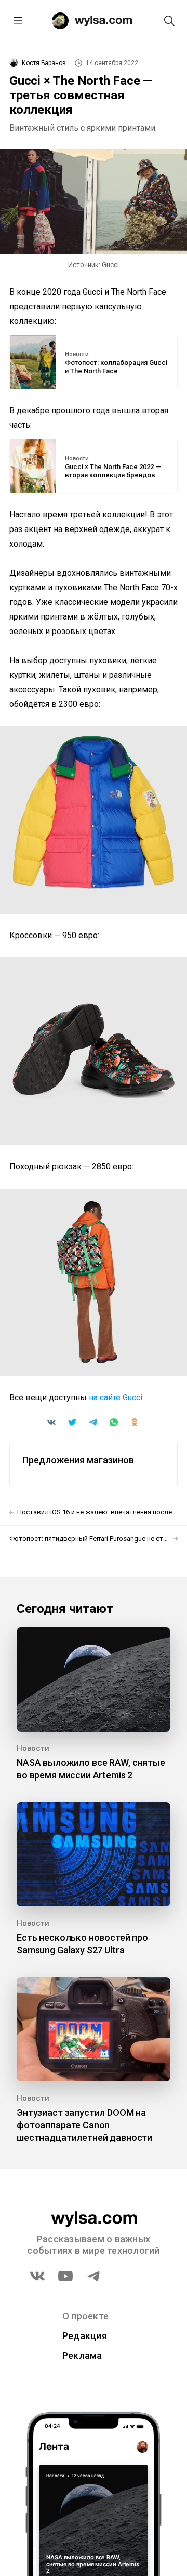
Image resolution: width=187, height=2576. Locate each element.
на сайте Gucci (116, 1398)
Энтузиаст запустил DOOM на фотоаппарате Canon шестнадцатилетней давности (84, 2125)
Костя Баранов (44, 63)
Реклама (82, 2356)
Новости (77, 355)
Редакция (85, 2336)
